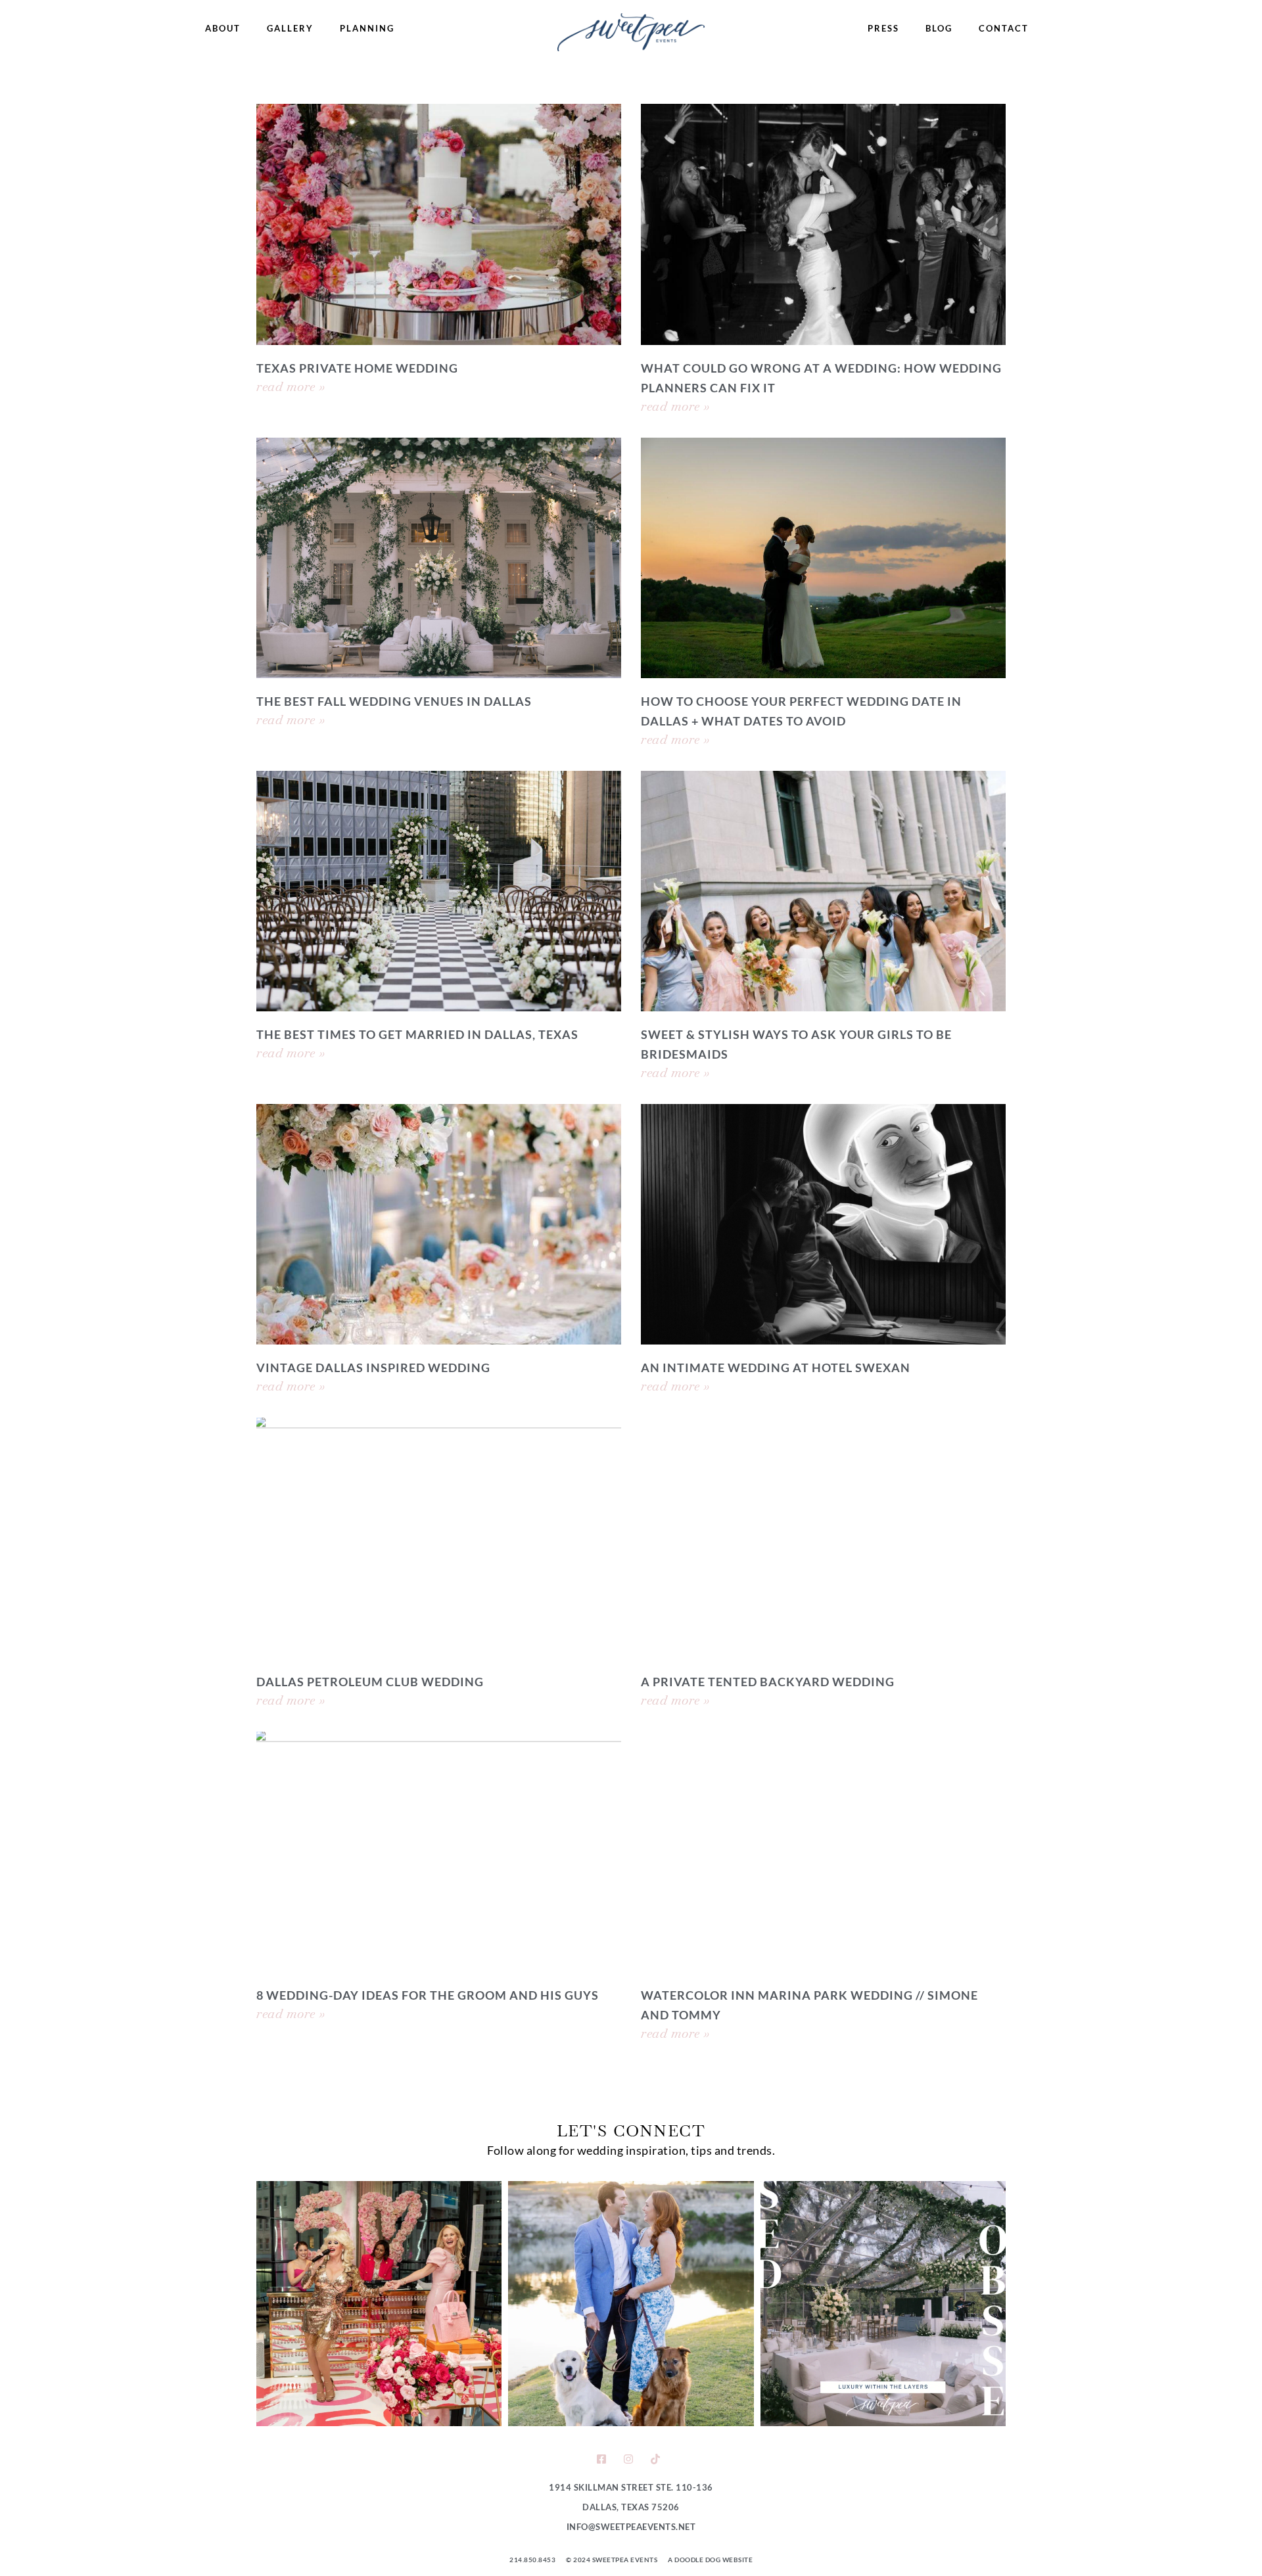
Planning (367, 28)
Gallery (290, 28)
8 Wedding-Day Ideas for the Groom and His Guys (428, 1995)
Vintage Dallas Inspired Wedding (373, 1368)
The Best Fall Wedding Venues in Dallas (394, 701)
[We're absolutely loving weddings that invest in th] (883, 2304)
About (223, 28)
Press (883, 28)
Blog (939, 28)
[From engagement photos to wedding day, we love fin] (631, 2304)
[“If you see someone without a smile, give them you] (379, 2304)
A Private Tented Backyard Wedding (768, 1682)
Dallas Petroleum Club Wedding (370, 1682)
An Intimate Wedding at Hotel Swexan (776, 1368)
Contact (1004, 28)
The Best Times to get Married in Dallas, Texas (417, 1034)
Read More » (291, 386)
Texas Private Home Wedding (357, 368)
